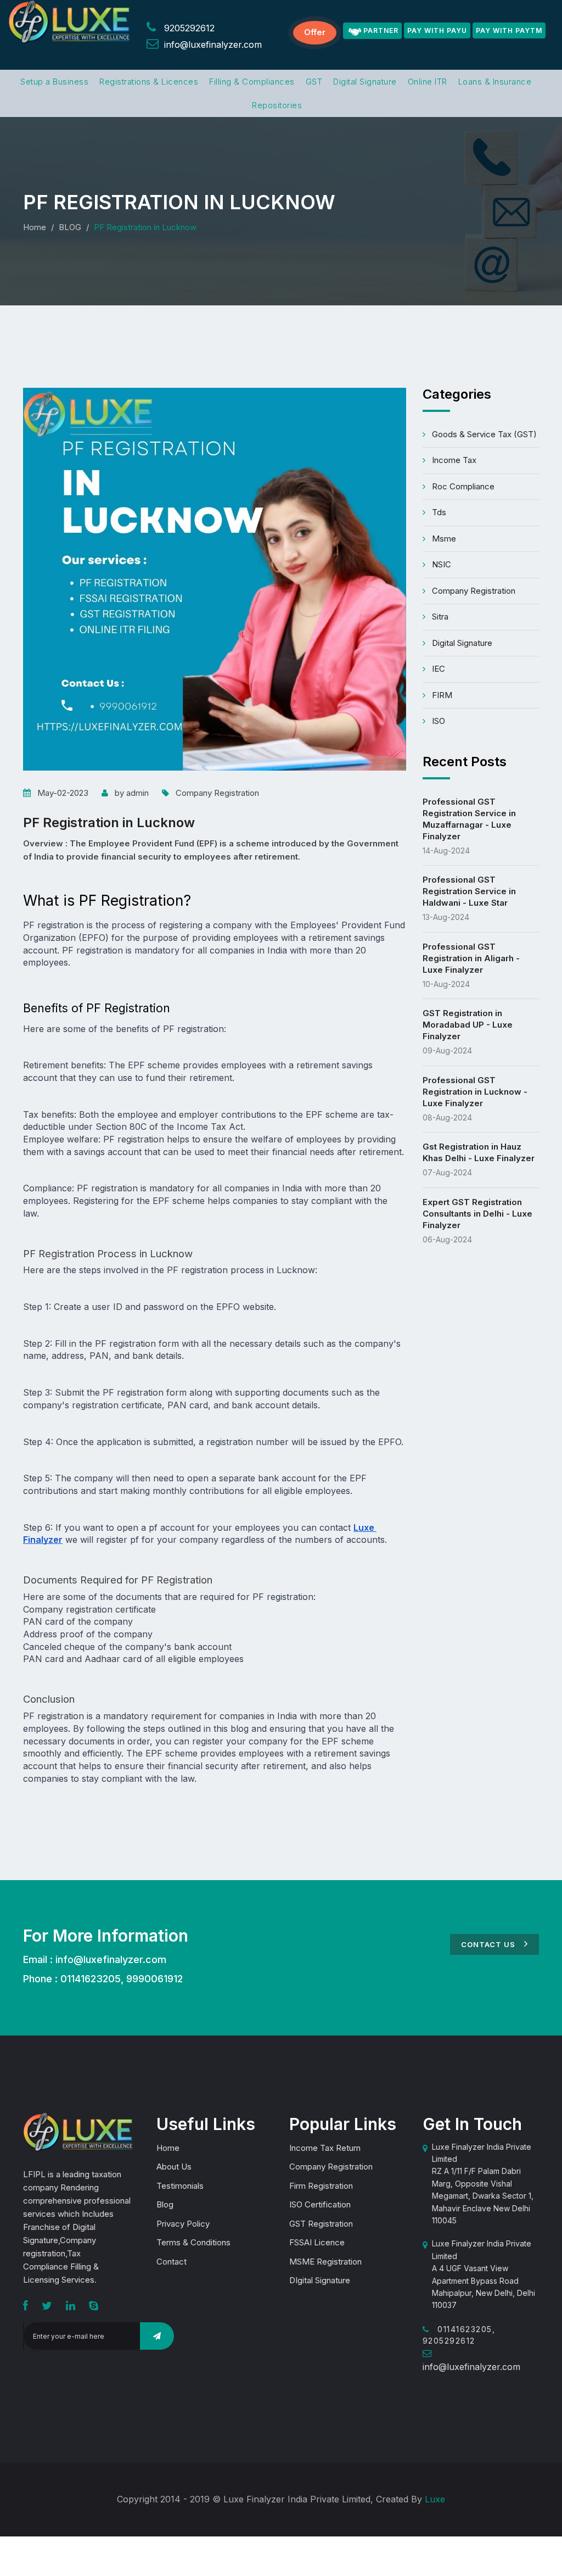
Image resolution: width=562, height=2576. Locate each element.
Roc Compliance (463, 486)
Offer (315, 32)
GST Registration (321, 2224)
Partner (381, 30)
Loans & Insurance (495, 82)
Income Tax (454, 460)
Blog (165, 2204)
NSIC (442, 564)
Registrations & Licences (149, 82)
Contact (172, 2262)
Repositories (277, 105)
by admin (132, 793)
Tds (439, 512)
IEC (439, 669)
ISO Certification (320, 2204)
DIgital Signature (320, 2280)
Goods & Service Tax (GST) (484, 434)
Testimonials (180, 2186)
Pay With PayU (437, 30)
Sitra (440, 617)
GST (314, 82)
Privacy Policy (183, 2224)
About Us (174, 2167)
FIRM (442, 695)
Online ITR (428, 82)
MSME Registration (325, 2262)
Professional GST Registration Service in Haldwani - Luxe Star (469, 891)
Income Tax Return (325, 2148)
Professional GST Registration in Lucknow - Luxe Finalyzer (475, 1092)
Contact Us (489, 1944)
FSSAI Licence (317, 2242)
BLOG (70, 227)
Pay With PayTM (509, 30)
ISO (439, 721)
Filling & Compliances (252, 82)
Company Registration (217, 793)
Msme (444, 539)
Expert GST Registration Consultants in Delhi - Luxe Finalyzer (477, 1214)
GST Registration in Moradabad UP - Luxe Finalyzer (468, 1025)
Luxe (435, 2499)
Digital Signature (365, 82)
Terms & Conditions (193, 2242)
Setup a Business (54, 82)
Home (35, 227)
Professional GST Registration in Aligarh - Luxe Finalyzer (471, 958)
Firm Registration (321, 2186)
